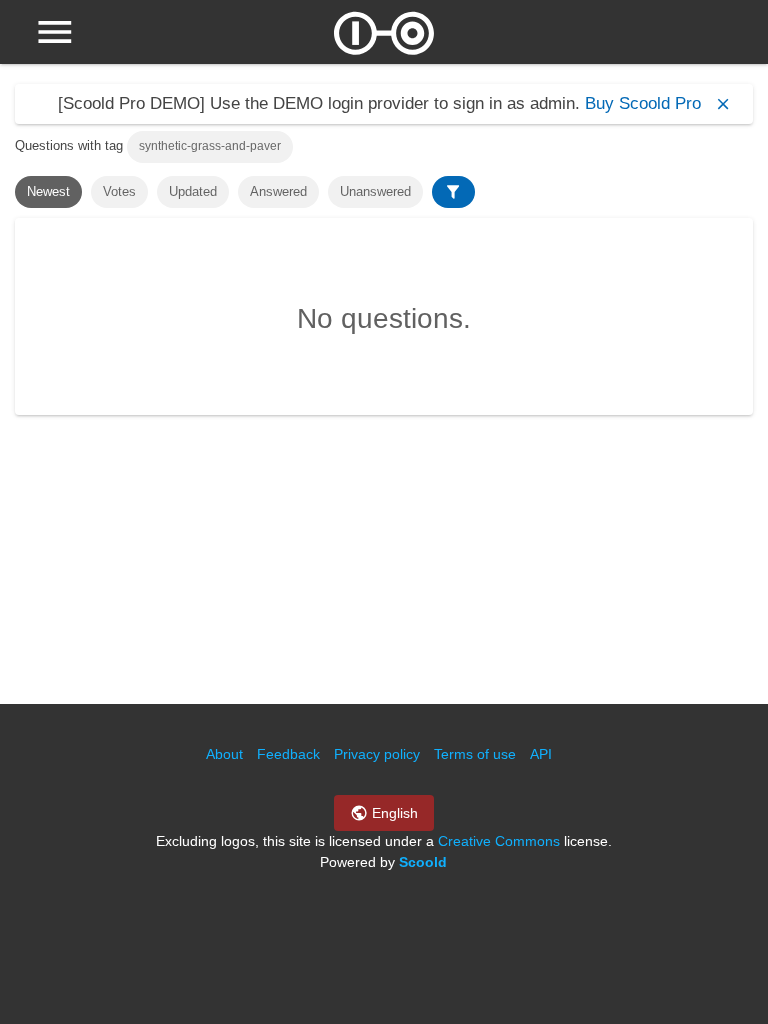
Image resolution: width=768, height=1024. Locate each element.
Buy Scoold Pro (643, 103)
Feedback (288, 754)
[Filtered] (453, 192)
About (224, 754)
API (541, 754)
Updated (193, 191)
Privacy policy (377, 754)
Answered (278, 191)
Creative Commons (499, 841)
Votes (119, 191)
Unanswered (375, 191)
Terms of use (475, 754)
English (393, 813)
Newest (48, 191)
